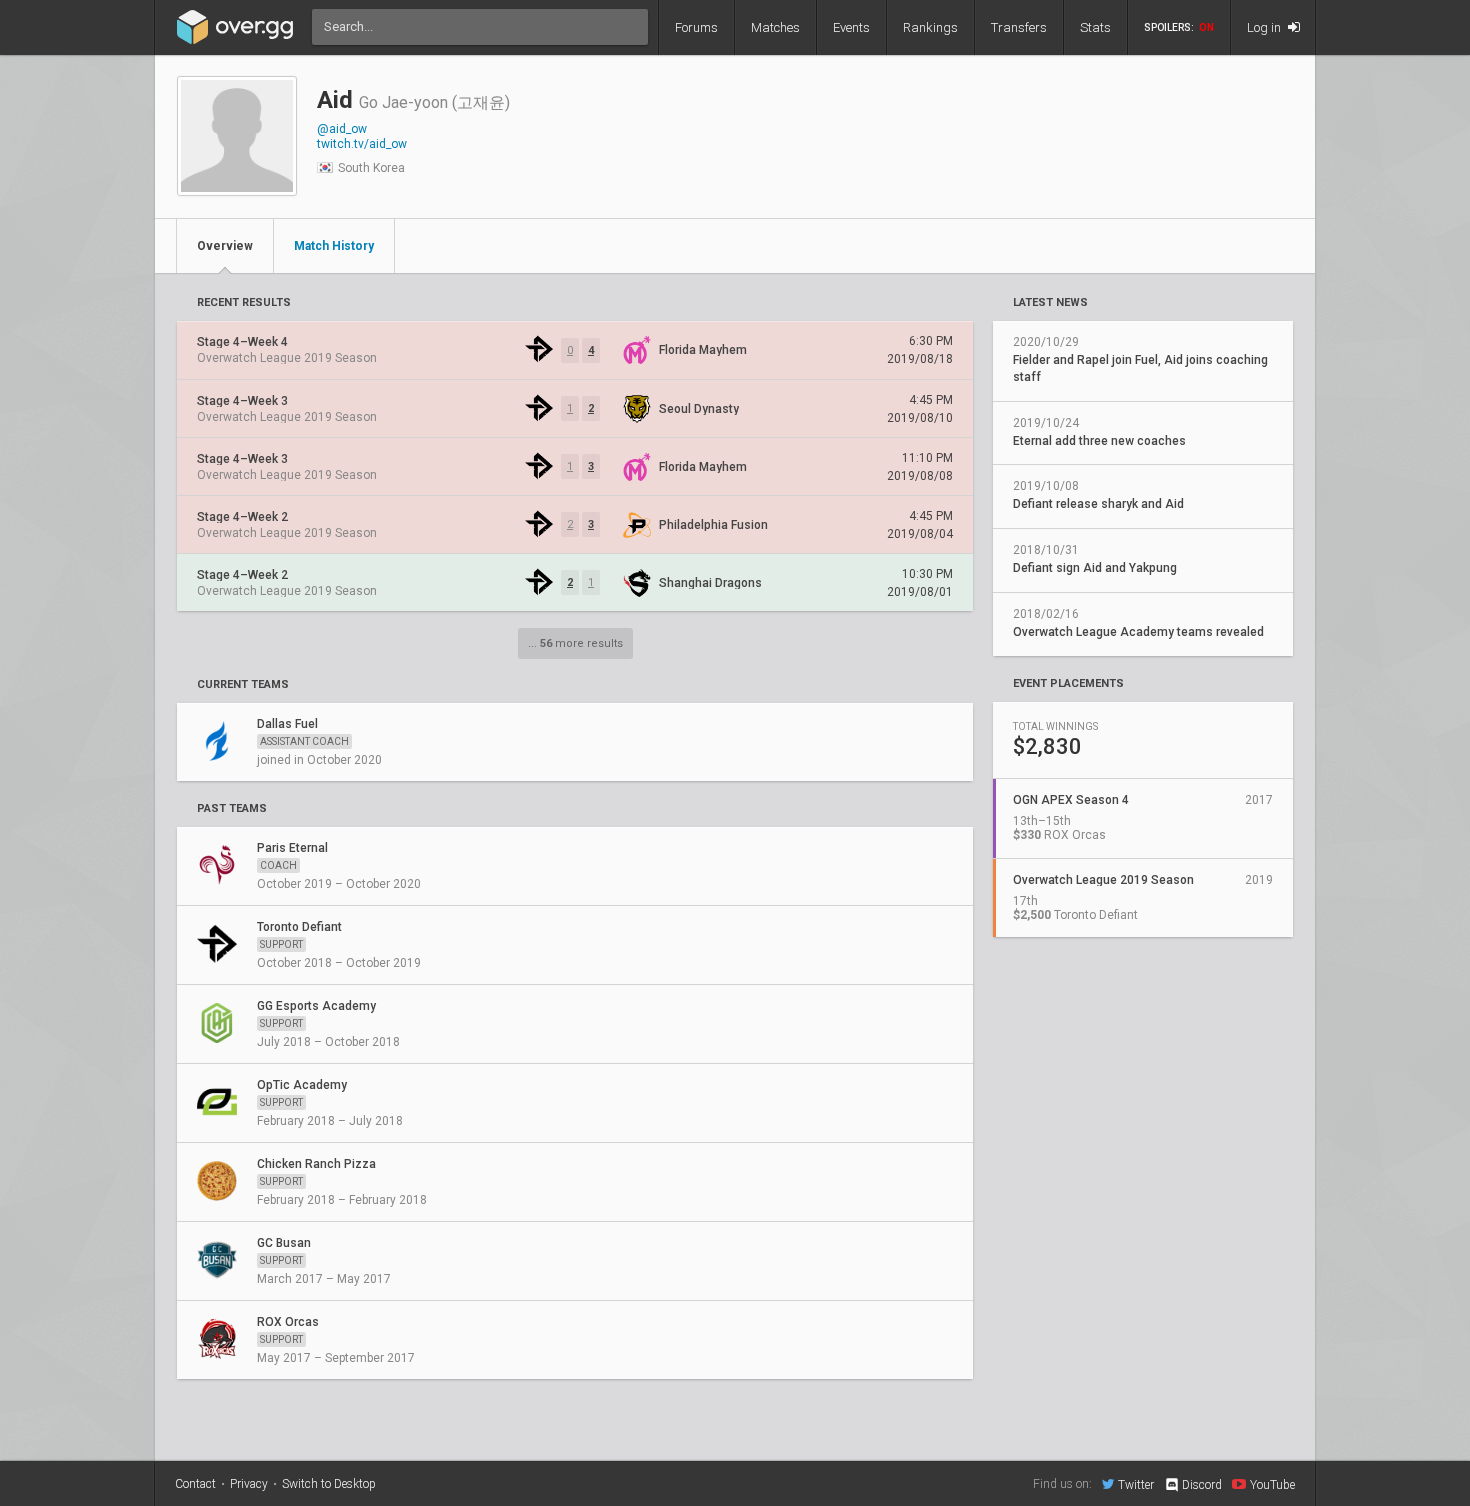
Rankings (930, 27)
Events (851, 27)
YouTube (1272, 1484)
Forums (696, 27)
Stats (1095, 27)
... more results (575, 643)
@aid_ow (342, 129)
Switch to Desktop (329, 1484)
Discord (1202, 1485)
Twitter (1136, 1484)
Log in (1265, 27)
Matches (775, 27)
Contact (195, 1484)
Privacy (249, 1484)
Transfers (1019, 27)
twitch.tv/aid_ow (362, 144)
